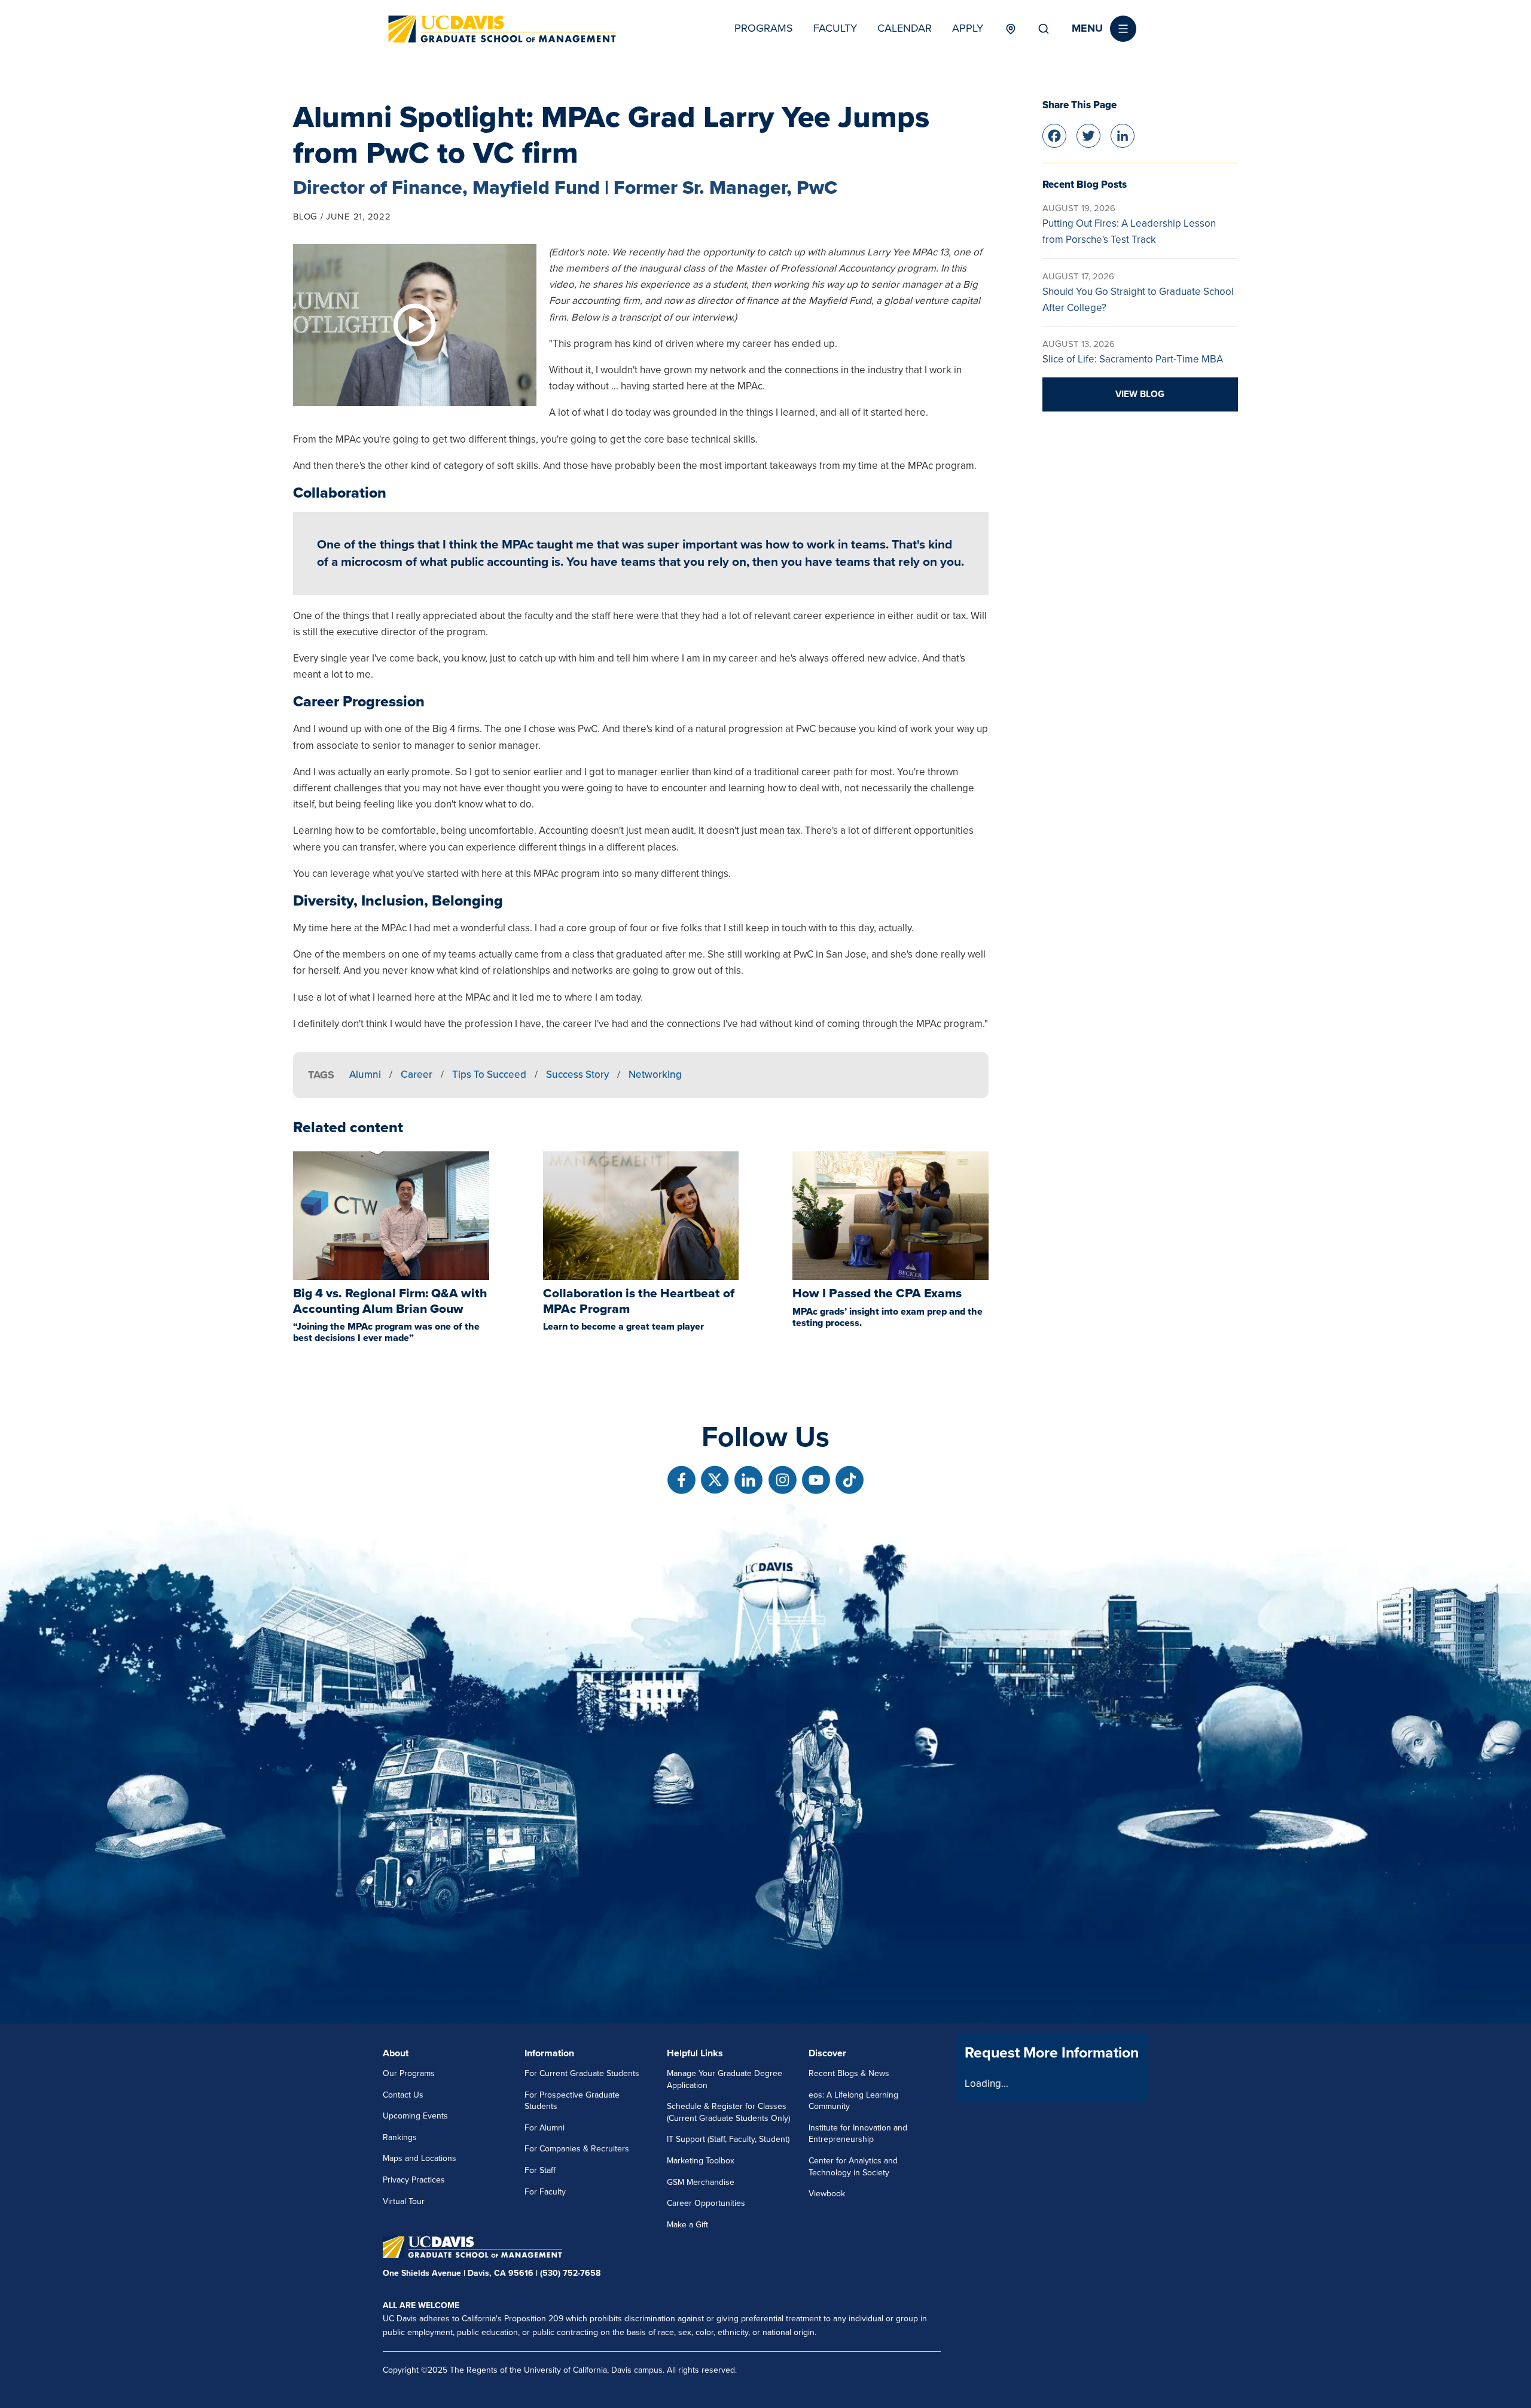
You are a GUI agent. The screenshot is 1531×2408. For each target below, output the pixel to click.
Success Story (577, 1075)
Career (417, 1075)
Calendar (905, 28)
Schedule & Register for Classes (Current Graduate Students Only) (728, 2112)
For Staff (540, 2170)
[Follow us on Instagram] (783, 1480)
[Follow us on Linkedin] (748, 1480)
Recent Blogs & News (849, 2073)
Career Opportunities (706, 2203)
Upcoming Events (415, 2116)
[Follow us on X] (715, 1480)
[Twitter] (1088, 134)
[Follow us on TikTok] (850, 1480)
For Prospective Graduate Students (572, 2101)
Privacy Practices (414, 2180)
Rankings (400, 2137)
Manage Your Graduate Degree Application (725, 2079)
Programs (764, 28)
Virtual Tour (404, 2201)
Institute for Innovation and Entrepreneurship (858, 2134)
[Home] (502, 29)
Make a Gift (687, 2225)
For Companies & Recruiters (577, 2149)
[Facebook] (1054, 134)
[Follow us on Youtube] (816, 1480)
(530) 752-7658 (570, 2273)
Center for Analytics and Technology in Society (853, 2167)
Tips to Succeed (489, 1075)
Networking (655, 1075)
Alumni (365, 1075)
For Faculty (545, 2192)
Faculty (835, 28)
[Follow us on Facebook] (681, 1480)
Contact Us (403, 2095)
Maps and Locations (420, 2158)
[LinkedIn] (1123, 134)
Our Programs (409, 2073)
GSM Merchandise (701, 2182)
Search (1044, 29)
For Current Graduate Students (582, 2073)
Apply (968, 28)
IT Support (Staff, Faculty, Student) (728, 2139)
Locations (1010, 29)
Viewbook (827, 2194)
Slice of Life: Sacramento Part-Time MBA (1133, 359)
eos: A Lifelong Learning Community (853, 2101)
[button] (1104, 29)
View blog (1140, 394)
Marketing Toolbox (701, 2161)
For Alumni (545, 2128)
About (396, 2053)
